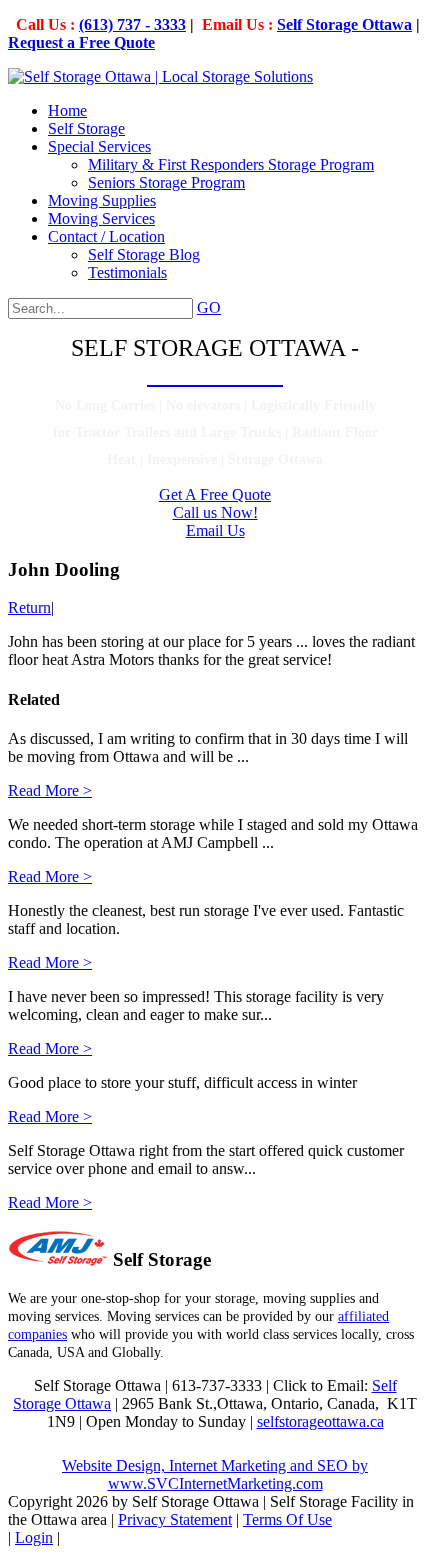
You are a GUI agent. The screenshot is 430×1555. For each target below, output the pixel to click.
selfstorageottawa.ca (320, 1421)
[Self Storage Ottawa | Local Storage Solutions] (160, 76)
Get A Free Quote (215, 494)
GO (209, 307)
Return (29, 607)
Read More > (50, 790)
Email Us (215, 530)
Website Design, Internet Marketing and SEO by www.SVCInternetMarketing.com (215, 1474)
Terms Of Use (287, 1519)
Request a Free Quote (81, 42)
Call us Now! (215, 512)
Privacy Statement (175, 1519)
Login (34, 1537)
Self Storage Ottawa (344, 24)
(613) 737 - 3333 (132, 24)
